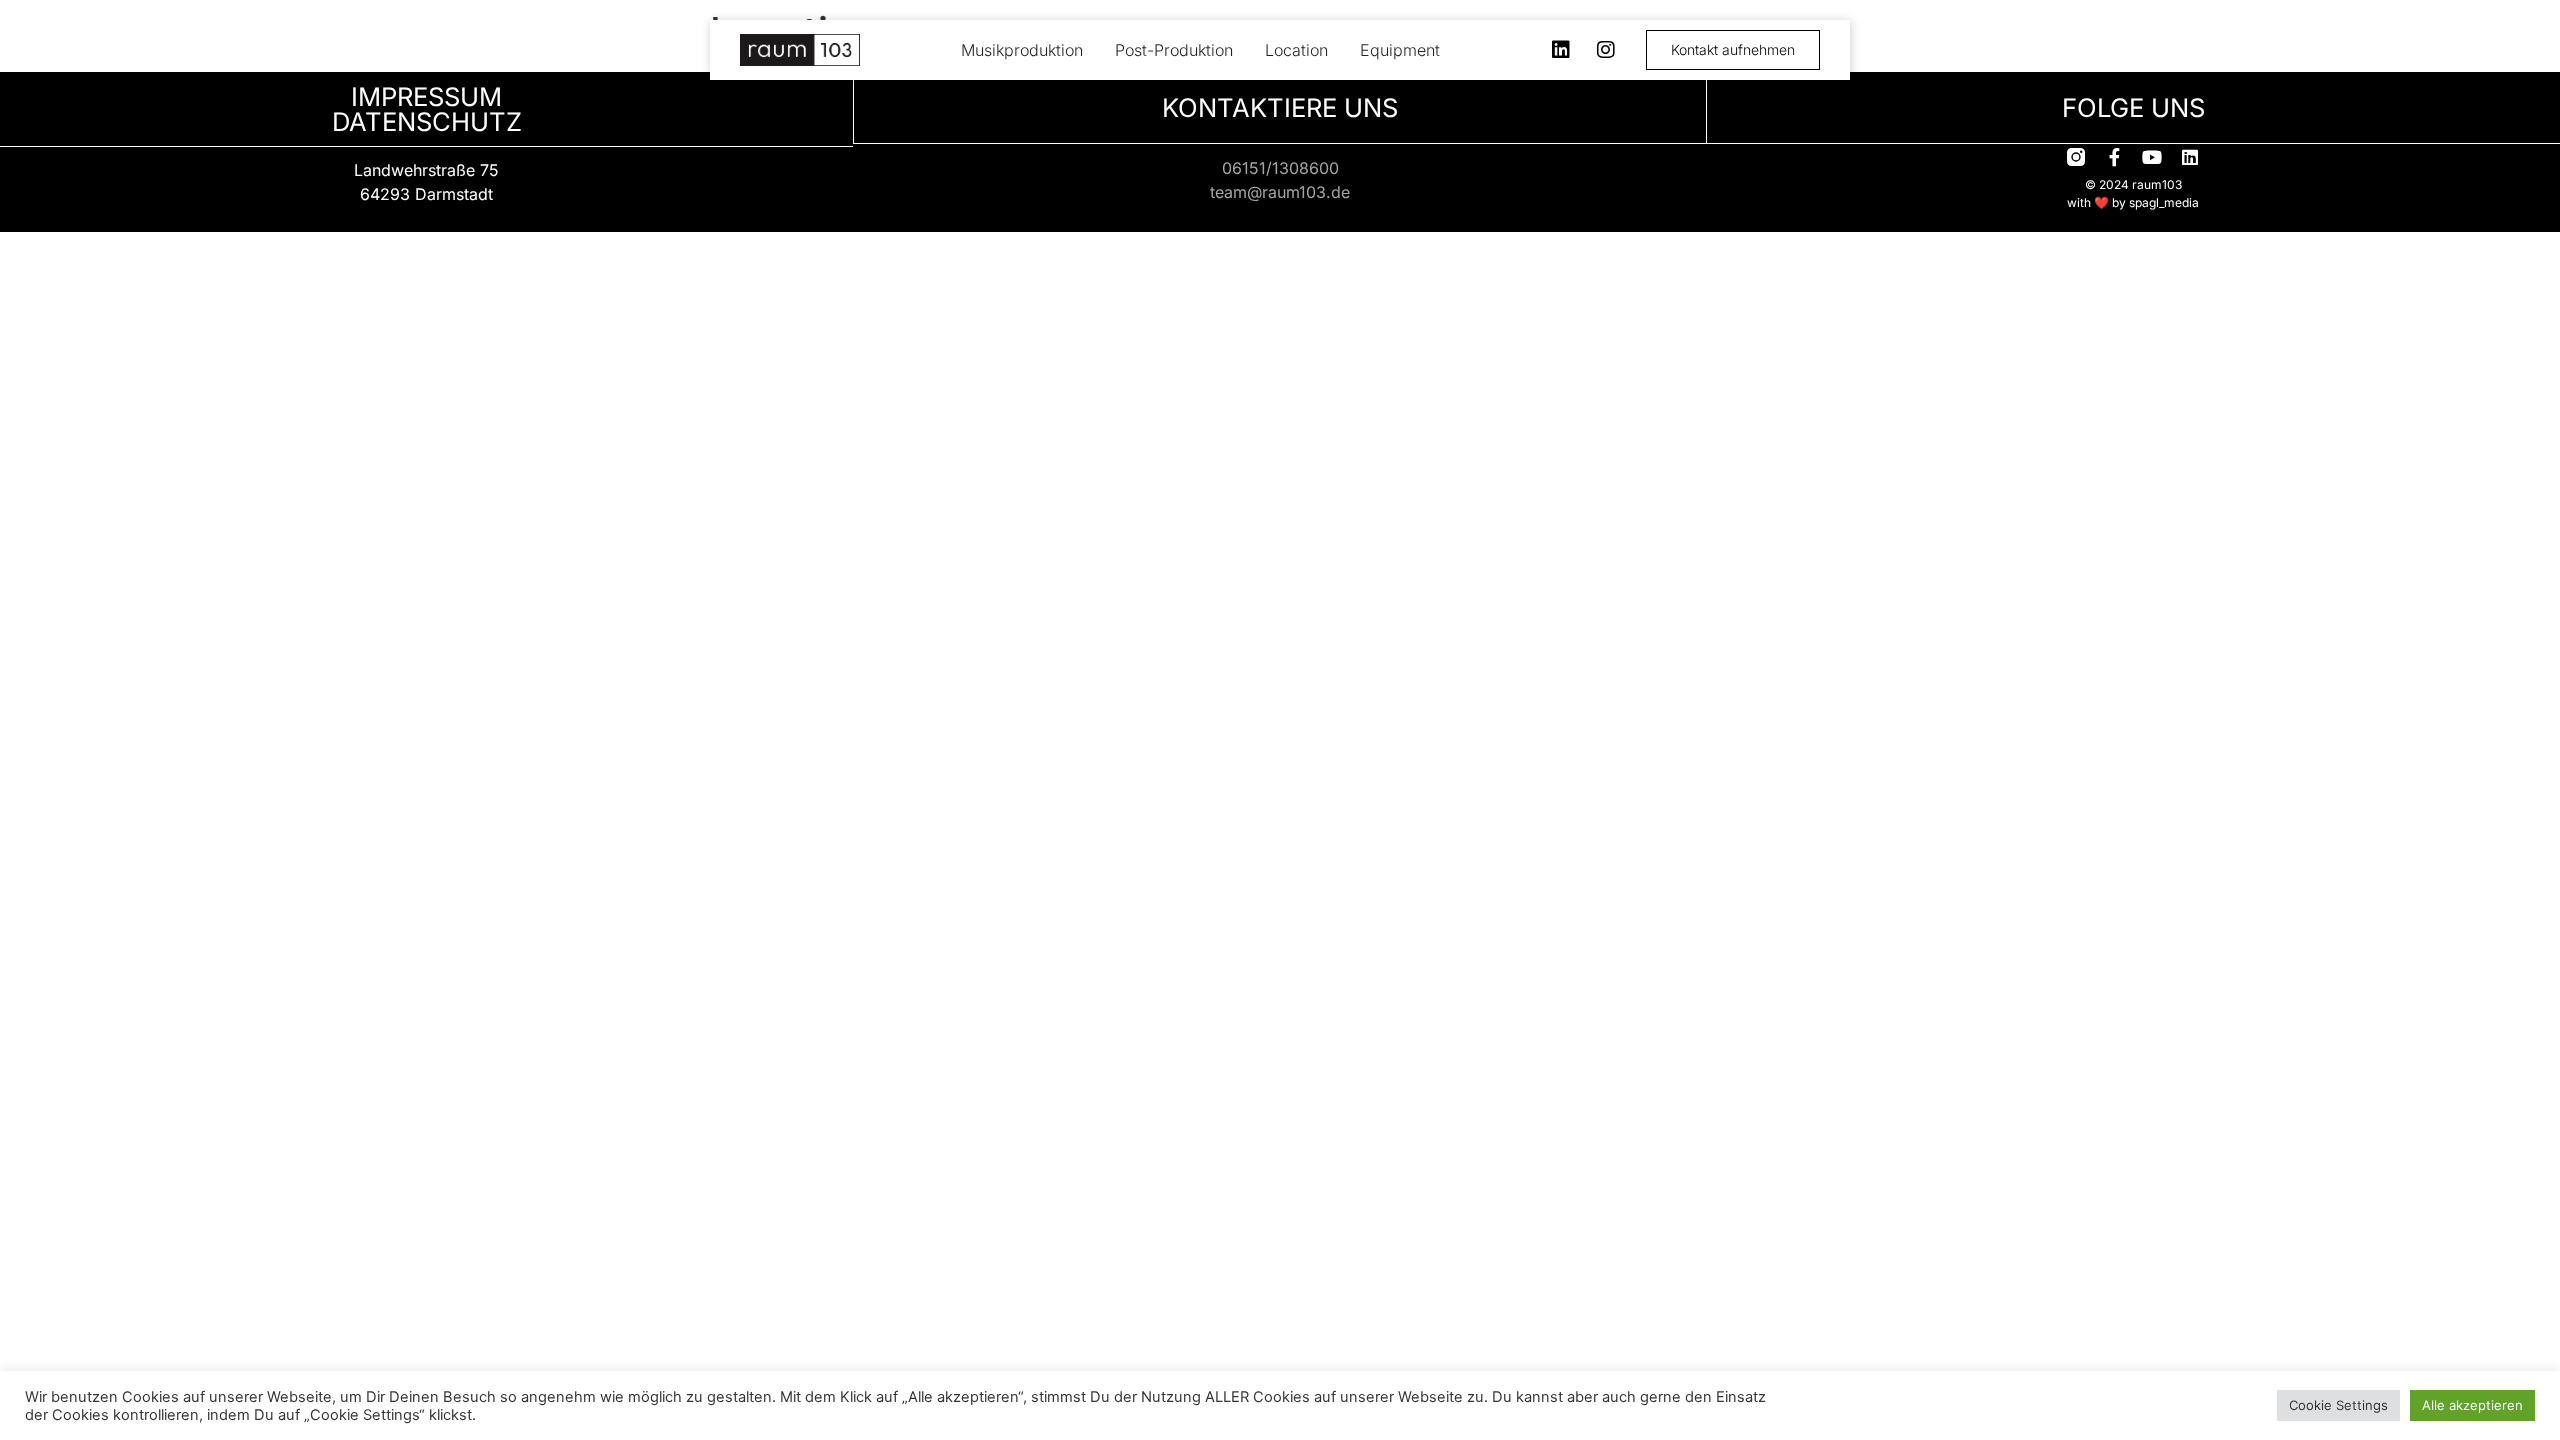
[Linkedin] (1561, 50)
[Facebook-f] (2114, 157)
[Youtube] (2152, 157)
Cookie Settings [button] (2338, 1405)
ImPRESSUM (426, 96)
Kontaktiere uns (1280, 107)
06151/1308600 (1280, 168)
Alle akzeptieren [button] (2472, 1405)
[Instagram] (1606, 50)
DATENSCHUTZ (427, 121)
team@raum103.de (1280, 192)
